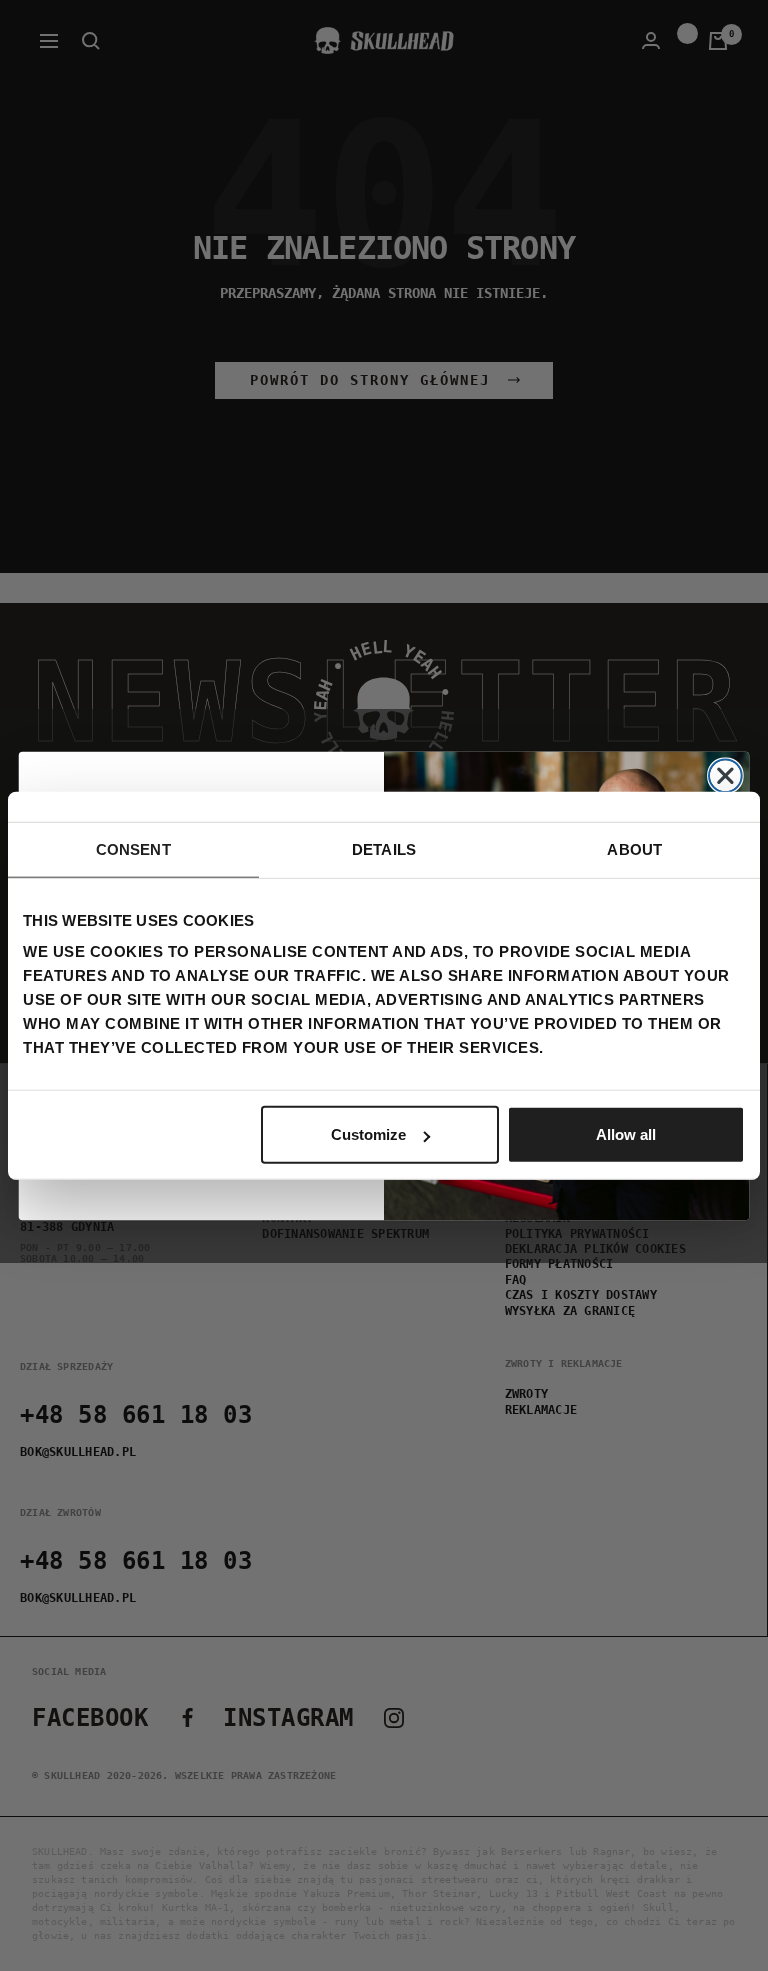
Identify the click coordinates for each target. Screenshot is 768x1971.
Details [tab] (384, 848)
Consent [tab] (133, 848)
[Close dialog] (725, 775)
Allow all (626, 1134)
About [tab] (634, 848)
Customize (368, 1134)
